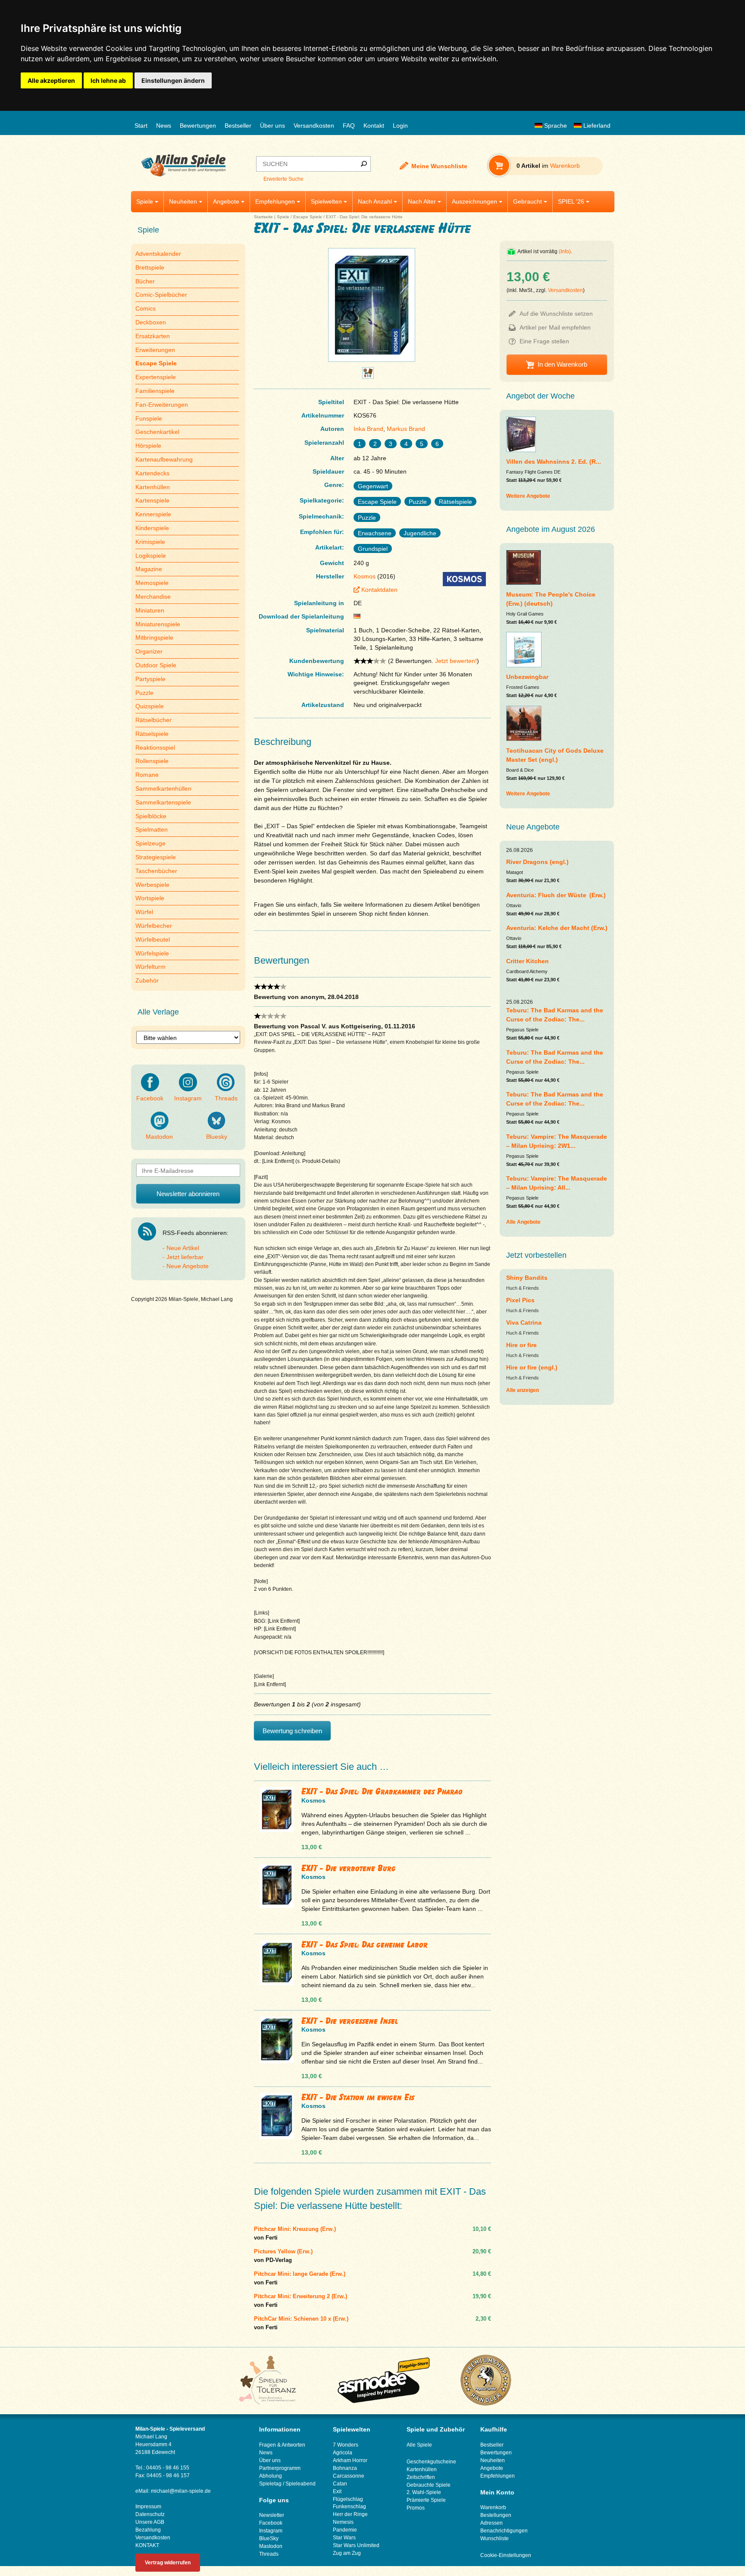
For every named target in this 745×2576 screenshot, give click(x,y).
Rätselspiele (152, 734)
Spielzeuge (150, 843)
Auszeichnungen (474, 201)
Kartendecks (152, 473)
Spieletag (270, 2484)
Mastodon (159, 1137)
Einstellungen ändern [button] (173, 80)
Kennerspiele (153, 514)
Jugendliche (420, 533)
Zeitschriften (421, 2477)
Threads (226, 1098)
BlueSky (269, 2538)
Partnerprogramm (280, 2468)
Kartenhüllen (153, 487)
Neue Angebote (188, 1266)
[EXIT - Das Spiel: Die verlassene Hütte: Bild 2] (368, 376)
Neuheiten (183, 201)
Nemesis (343, 2522)
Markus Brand (406, 429)
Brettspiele (150, 267)
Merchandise (153, 597)
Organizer (149, 651)
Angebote (226, 201)
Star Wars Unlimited (356, 2545)
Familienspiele (155, 391)
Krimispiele (150, 542)
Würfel (144, 912)
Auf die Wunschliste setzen (556, 314)
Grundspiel (373, 549)
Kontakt (374, 126)
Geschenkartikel (157, 432)
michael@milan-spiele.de (181, 2491)
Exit (337, 2491)
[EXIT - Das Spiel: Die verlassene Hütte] (372, 362)
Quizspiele (150, 706)
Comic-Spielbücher (161, 295)
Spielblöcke (151, 816)
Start (141, 126)
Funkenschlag (349, 2507)
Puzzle (144, 693)
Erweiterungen (155, 350)
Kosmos (365, 576)
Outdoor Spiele (156, 665)
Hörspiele (148, 446)
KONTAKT (147, 2545)
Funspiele (149, 418)
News (164, 126)
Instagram (188, 1098)
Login (400, 126)
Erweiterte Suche (283, 179)
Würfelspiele (152, 953)
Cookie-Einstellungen (506, 2555)
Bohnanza (345, 2468)
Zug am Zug (347, 2553)
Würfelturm (150, 967)
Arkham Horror (350, 2460)
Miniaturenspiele (158, 624)
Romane (147, 775)
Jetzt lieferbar (185, 1257)
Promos (416, 2508)
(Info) (565, 251)
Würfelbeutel (153, 939)
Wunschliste (495, 2538)
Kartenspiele (152, 500)
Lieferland (596, 126)
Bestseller (238, 126)
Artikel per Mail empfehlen (555, 327)
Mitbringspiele (154, 638)
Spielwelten (326, 201)
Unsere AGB (150, 2522)
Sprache (555, 126)
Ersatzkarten (153, 336)
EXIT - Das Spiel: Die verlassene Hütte (364, 217)
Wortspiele (150, 898)
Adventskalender (158, 254)
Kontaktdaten (379, 590)
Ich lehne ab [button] (108, 80)
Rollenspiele (152, 761)
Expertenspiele (156, 377)
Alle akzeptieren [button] (51, 80)
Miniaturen (150, 610)
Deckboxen (151, 322)
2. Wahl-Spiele (424, 2492)
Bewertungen (198, 126)
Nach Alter (422, 201)
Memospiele (152, 583)
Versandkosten (314, 126)
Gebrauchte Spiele (429, 2485)
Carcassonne (349, 2476)
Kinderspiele (152, 528)
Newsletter (272, 2515)
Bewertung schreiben (292, 1731)
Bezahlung (148, 2530)
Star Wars (344, 2538)
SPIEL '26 (571, 201)
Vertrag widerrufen (168, 2563)
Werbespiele (152, 885)
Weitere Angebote (528, 496)
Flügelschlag (348, 2499)
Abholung (271, 2476)
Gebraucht (527, 201)
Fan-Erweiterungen (162, 405)
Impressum (148, 2507)
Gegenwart (373, 486)
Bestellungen (496, 2515)
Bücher (145, 281)
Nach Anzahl (375, 201)
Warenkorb (493, 2507)
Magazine (149, 569)
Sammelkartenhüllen (163, 789)
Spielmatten (152, 829)
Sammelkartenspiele (163, 802)
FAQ (349, 126)
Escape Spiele (308, 217)
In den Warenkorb (562, 364)
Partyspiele (150, 679)
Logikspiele (151, 556)
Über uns (272, 126)
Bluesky (217, 1137)
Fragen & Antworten (282, 2445)
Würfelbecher (154, 926)
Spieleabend (301, 2484)
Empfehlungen (275, 201)
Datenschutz (150, 2514)
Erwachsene (375, 533)
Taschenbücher (156, 871)
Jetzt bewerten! (456, 661)
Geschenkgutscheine (431, 2462)
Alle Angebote (523, 1222)
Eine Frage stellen (544, 341)
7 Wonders (346, 2445)
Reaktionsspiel (155, 748)
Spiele (145, 201)
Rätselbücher (153, 720)
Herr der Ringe (350, 2514)
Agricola (343, 2453)
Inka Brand (368, 429)
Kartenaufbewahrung (164, 459)
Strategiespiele (156, 857)
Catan (340, 2484)
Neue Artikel (183, 1248)
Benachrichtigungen (504, 2531)
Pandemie (345, 2530)
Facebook (150, 1098)
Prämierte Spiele (426, 2500)
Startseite (263, 217)
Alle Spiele (419, 2445)
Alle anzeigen (523, 1390)
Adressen (491, 2523)
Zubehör (147, 980)
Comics (146, 308)
